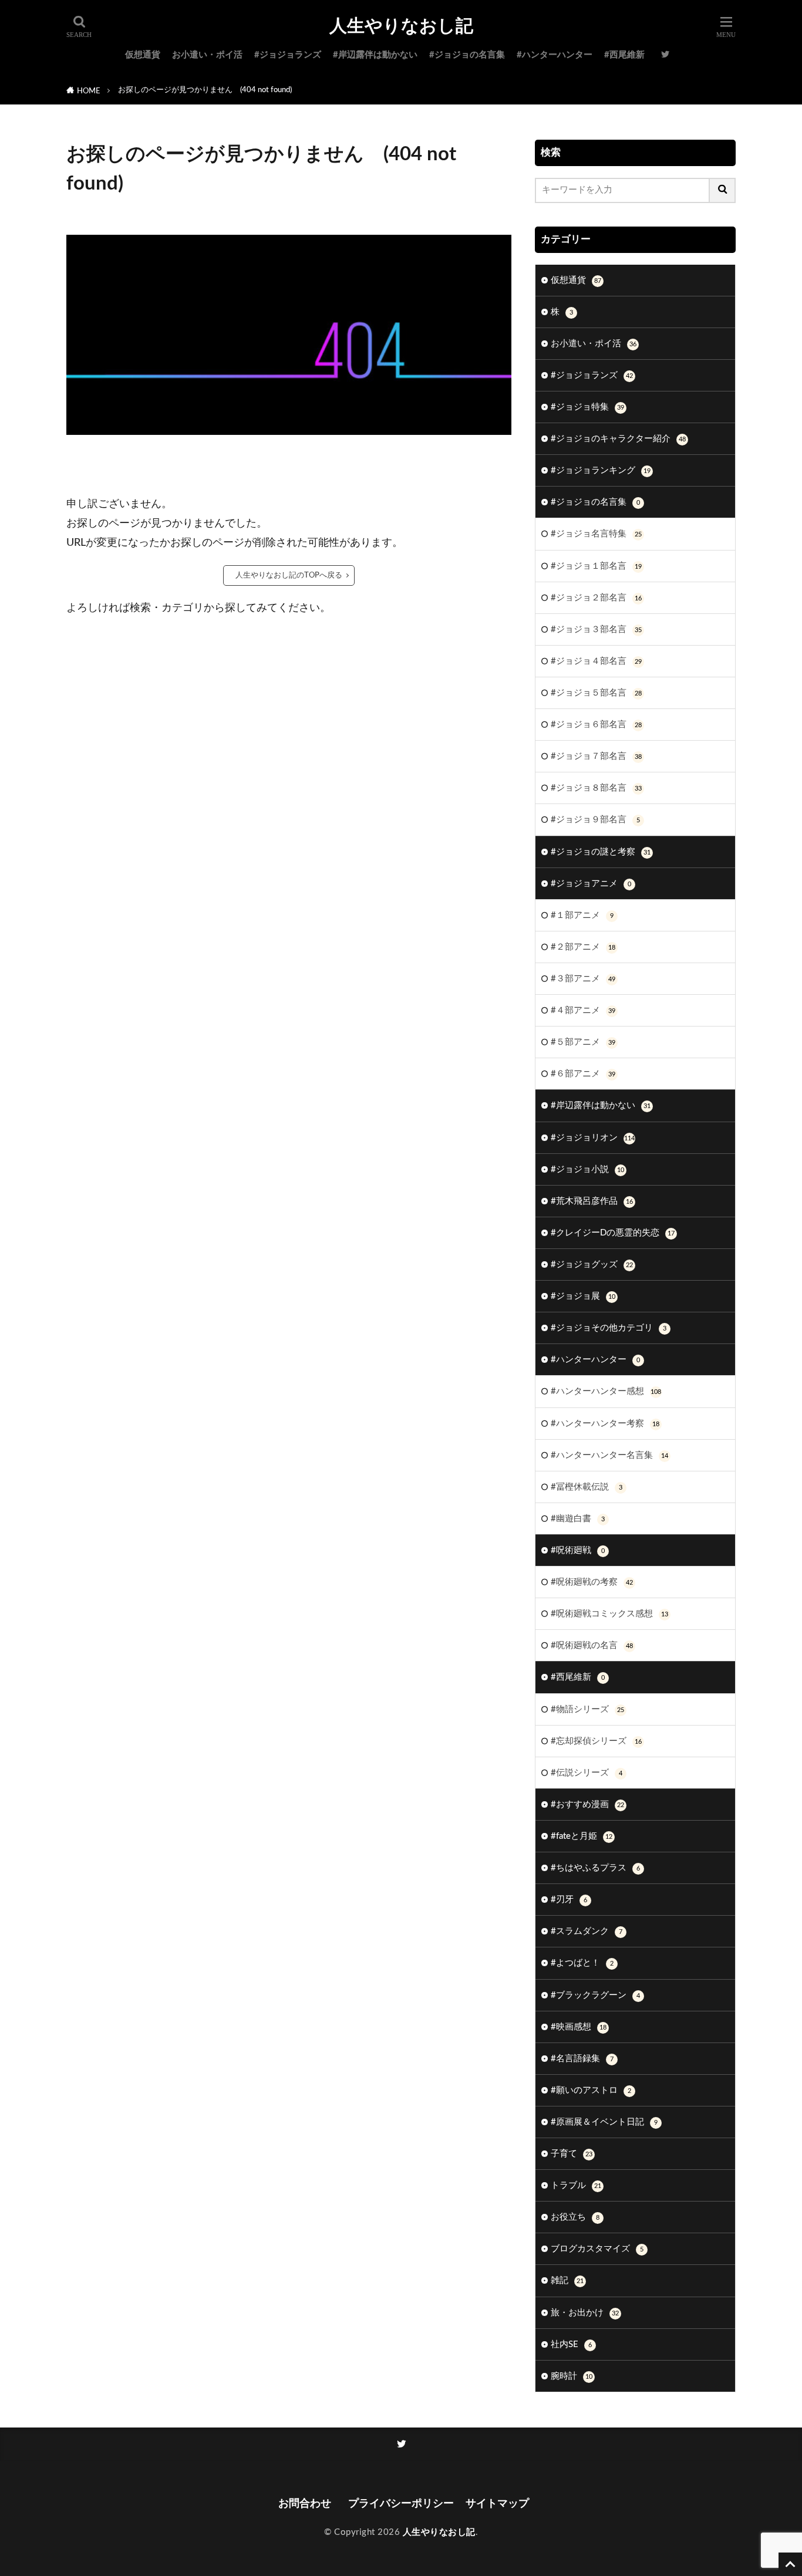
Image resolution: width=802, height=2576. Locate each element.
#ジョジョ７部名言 (596, 756)
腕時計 (572, 2376)
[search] (723, 190)
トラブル (576, 2185)
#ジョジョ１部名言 (596, 566)
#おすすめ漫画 (587, 1804)
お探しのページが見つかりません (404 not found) (205, 90)
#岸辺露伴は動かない (375, 55)
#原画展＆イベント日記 (604, 2122)
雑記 (567, 2280)
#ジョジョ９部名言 (595, 820)
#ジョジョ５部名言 (596, 693)
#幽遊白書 (578, 1519)
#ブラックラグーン (595, 1995)
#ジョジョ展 (583, 1296)
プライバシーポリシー (401, 2504)
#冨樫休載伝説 (587, 1487)
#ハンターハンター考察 (605, 1424)
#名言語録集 (582, 2059)
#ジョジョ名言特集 (596, 534)
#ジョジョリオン (593, 1138)
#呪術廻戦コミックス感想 (609, 1614)
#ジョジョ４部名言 (596, 661)
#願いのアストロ (591, 2090)
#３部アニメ (583, 979)
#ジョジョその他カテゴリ (609, 1328)
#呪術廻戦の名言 (592, 1645)
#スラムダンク (587, 1931)
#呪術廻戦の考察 (592, 1582)
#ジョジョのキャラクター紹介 (618, 439)
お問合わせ (307, 2504)
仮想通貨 (143, 55)
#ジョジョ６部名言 (596, 725)
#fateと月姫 (582, 1836)
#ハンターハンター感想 (606, 1391)
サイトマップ (497, 2504)
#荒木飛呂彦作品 (592, 1201)
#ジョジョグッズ (592, 1265)
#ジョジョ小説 (587, 1169)
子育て (572, 2154)
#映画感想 (579, 2027)
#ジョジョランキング (601, 470)
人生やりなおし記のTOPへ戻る (289, 575)
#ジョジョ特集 (587, 407)
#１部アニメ (582, 915)
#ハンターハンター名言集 (609, 1455)
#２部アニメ (583, 947)
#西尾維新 (624, 55)
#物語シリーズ (587, 1709)
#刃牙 (569, 1900)
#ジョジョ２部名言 (596, 598)
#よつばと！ (582, 1963)
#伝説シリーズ (587, 1773)
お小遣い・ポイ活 (207, 55)
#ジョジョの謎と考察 (601, 852)
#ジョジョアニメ (591, 884)
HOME (89, 91)
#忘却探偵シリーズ (596, 1741)
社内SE (571, 2344)
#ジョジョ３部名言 (596, 629)
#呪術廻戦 (578, 1550)
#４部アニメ (583, 1010)
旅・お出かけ (585, 2313)
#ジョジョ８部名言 (596, 788)
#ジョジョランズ (288, 55)
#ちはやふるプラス (595, 1868)
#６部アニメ (583, 1074)
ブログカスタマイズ (597, 2249)
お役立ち (575, 2217)
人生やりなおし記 (401, 26)
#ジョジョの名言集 (467, 55)
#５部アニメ (583, 1042)
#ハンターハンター (555, 55)
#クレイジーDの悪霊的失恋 (613, 1233)
